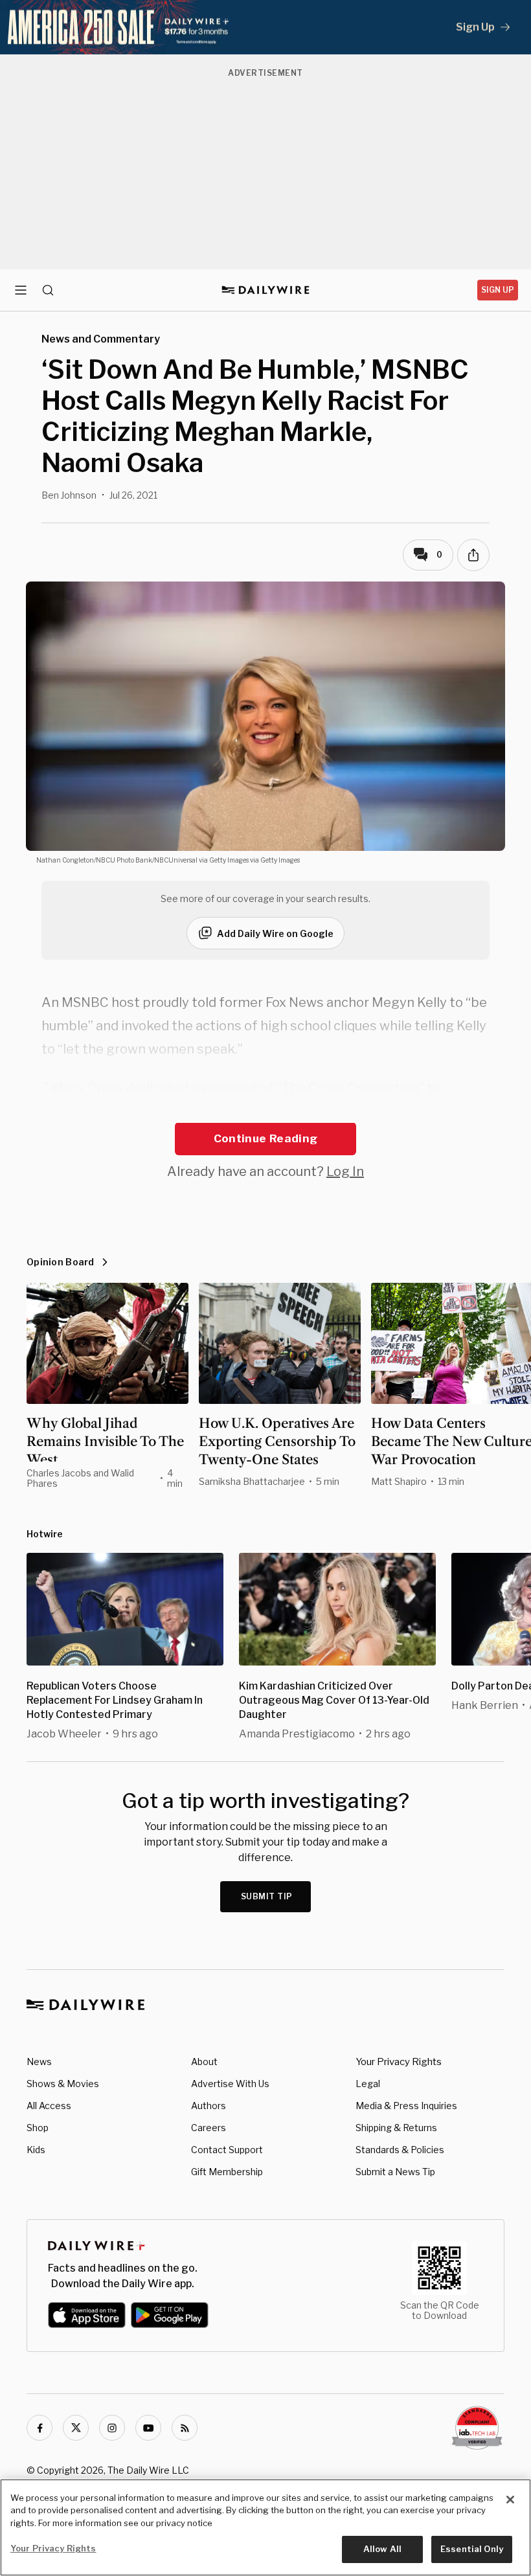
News (39, 2062)
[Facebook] (40, 2428)
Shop (38, 2128)
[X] (76, 2428)
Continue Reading (265, 1138)
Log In (345, 1171)
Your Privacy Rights (399, 2062)
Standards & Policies (400, 2150)
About (204, 2062)
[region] (265, 2527)
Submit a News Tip (395, 2172)
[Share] (473, 555)
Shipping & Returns (396, 2128)
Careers (209, 2128)
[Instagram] (112, 2428)
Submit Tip (267, 1896)
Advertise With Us (230, 2084)
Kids (36, 2150)
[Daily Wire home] (266, 290)
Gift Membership (227, 2172)
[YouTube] (148, 2428)
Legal (368, 2084)
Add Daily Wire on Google (275, 933)
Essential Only (472, 2549)
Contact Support (227, 2150)
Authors (209, 2106)
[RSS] (185, 2428)
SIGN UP (498, 290)
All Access (49, 2106)
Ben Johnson (69, 495)
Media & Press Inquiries (406, 2106)
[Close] (510, 2500)
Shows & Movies (63, 2084)
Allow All (382, 2549)
